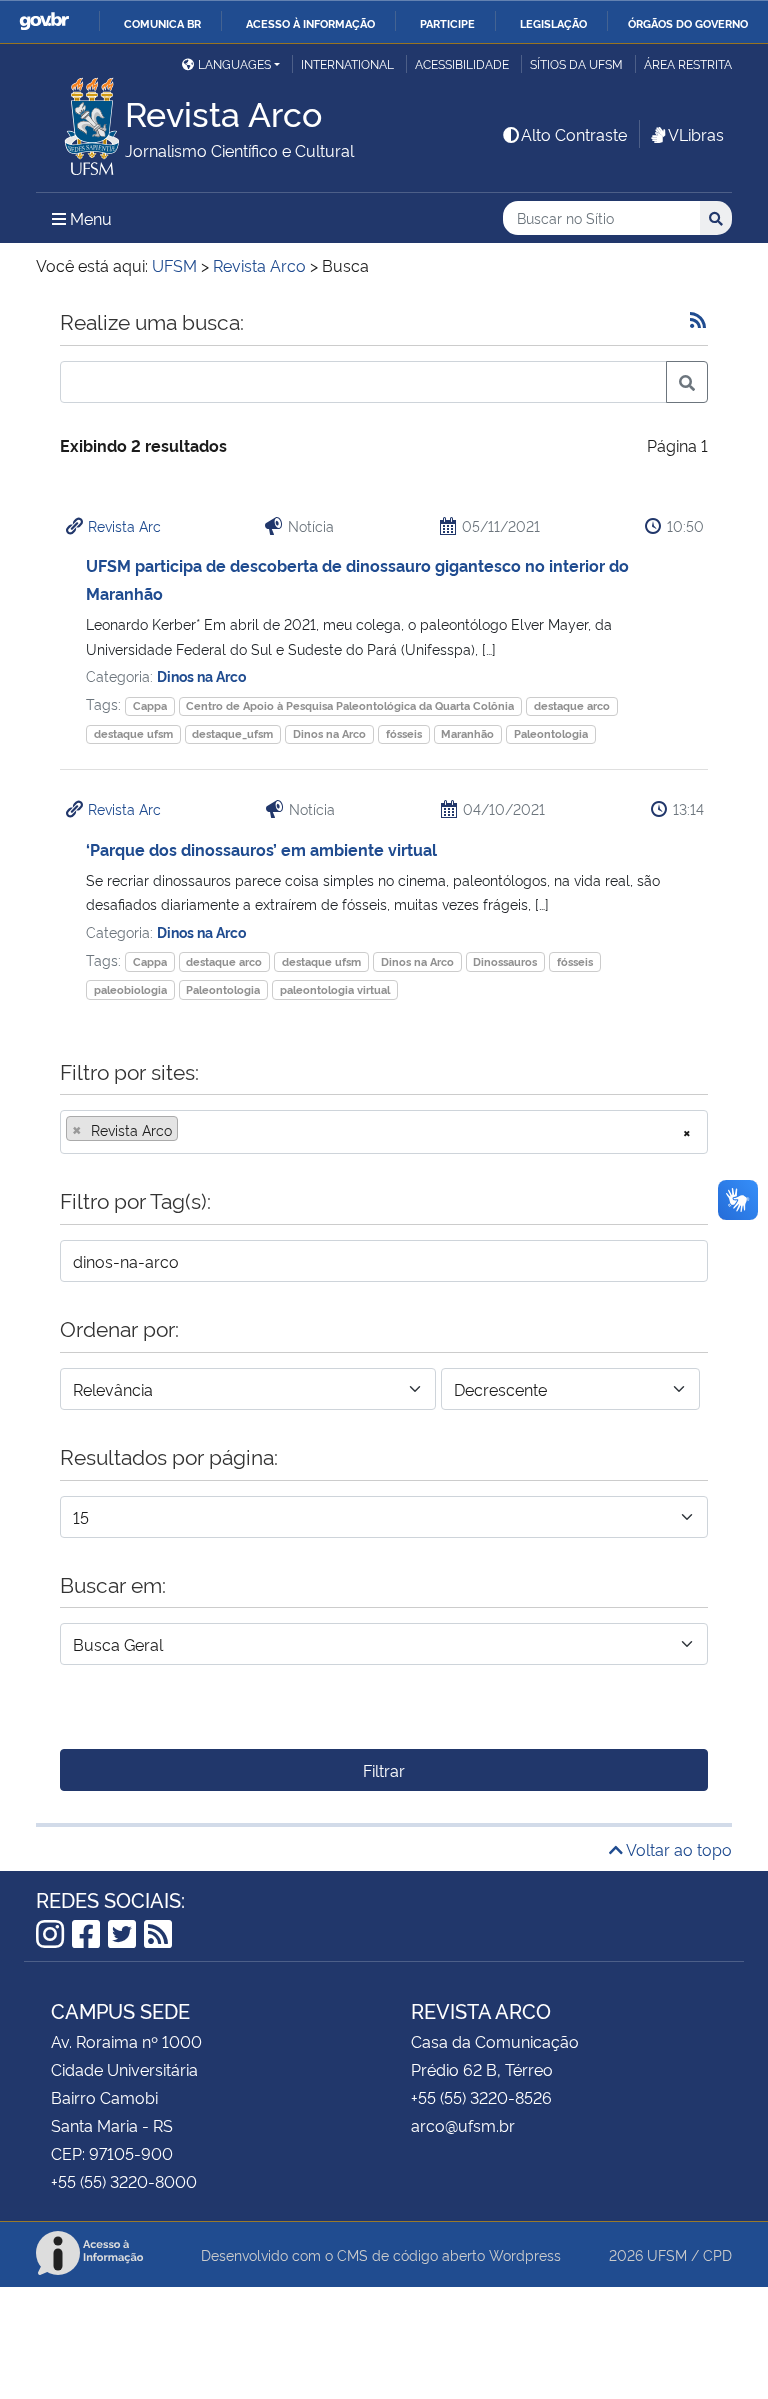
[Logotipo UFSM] (80, 121)
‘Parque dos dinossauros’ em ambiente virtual (261, 849)
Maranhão (467, 733)
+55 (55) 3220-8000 (124, 2181)
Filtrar (384, 1770)
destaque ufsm (133, 733)
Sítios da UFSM (576, 63)
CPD (717, 2254)
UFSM (667, 2254)
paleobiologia (130, 989)
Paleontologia (551, 733)
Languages (234, 63)
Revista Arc (124, 525)
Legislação (553, 23)
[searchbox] (189, 1130)
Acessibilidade (462, 63)
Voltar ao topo (677, 1849)
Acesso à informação (310, 23)
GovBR (44, 21)
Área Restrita (688, 63)
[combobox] (384, 1132)
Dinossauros (505, 961)
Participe (447, 23)
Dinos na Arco (201, 675)
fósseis (404, 733)
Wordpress (525, 2254)
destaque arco (572, 705)
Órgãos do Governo (688, 23)
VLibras (696, 134)
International (347, 63)
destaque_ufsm (232, 733)
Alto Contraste (574, 134)
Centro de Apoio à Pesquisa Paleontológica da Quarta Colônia (350, 705)
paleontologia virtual (335, 989)
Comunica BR (162, 23)
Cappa (150, 705)
